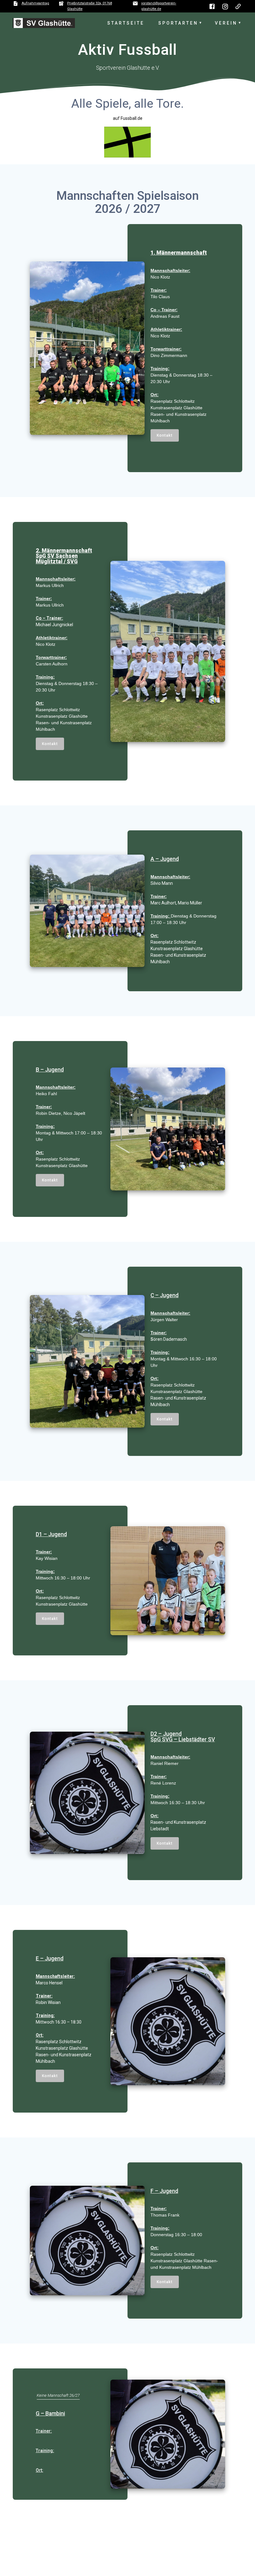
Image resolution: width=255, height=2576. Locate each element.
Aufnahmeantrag (35, 3)
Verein (226, 23)
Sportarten (178, 23)
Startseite (126, 23)
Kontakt (165, 435)
